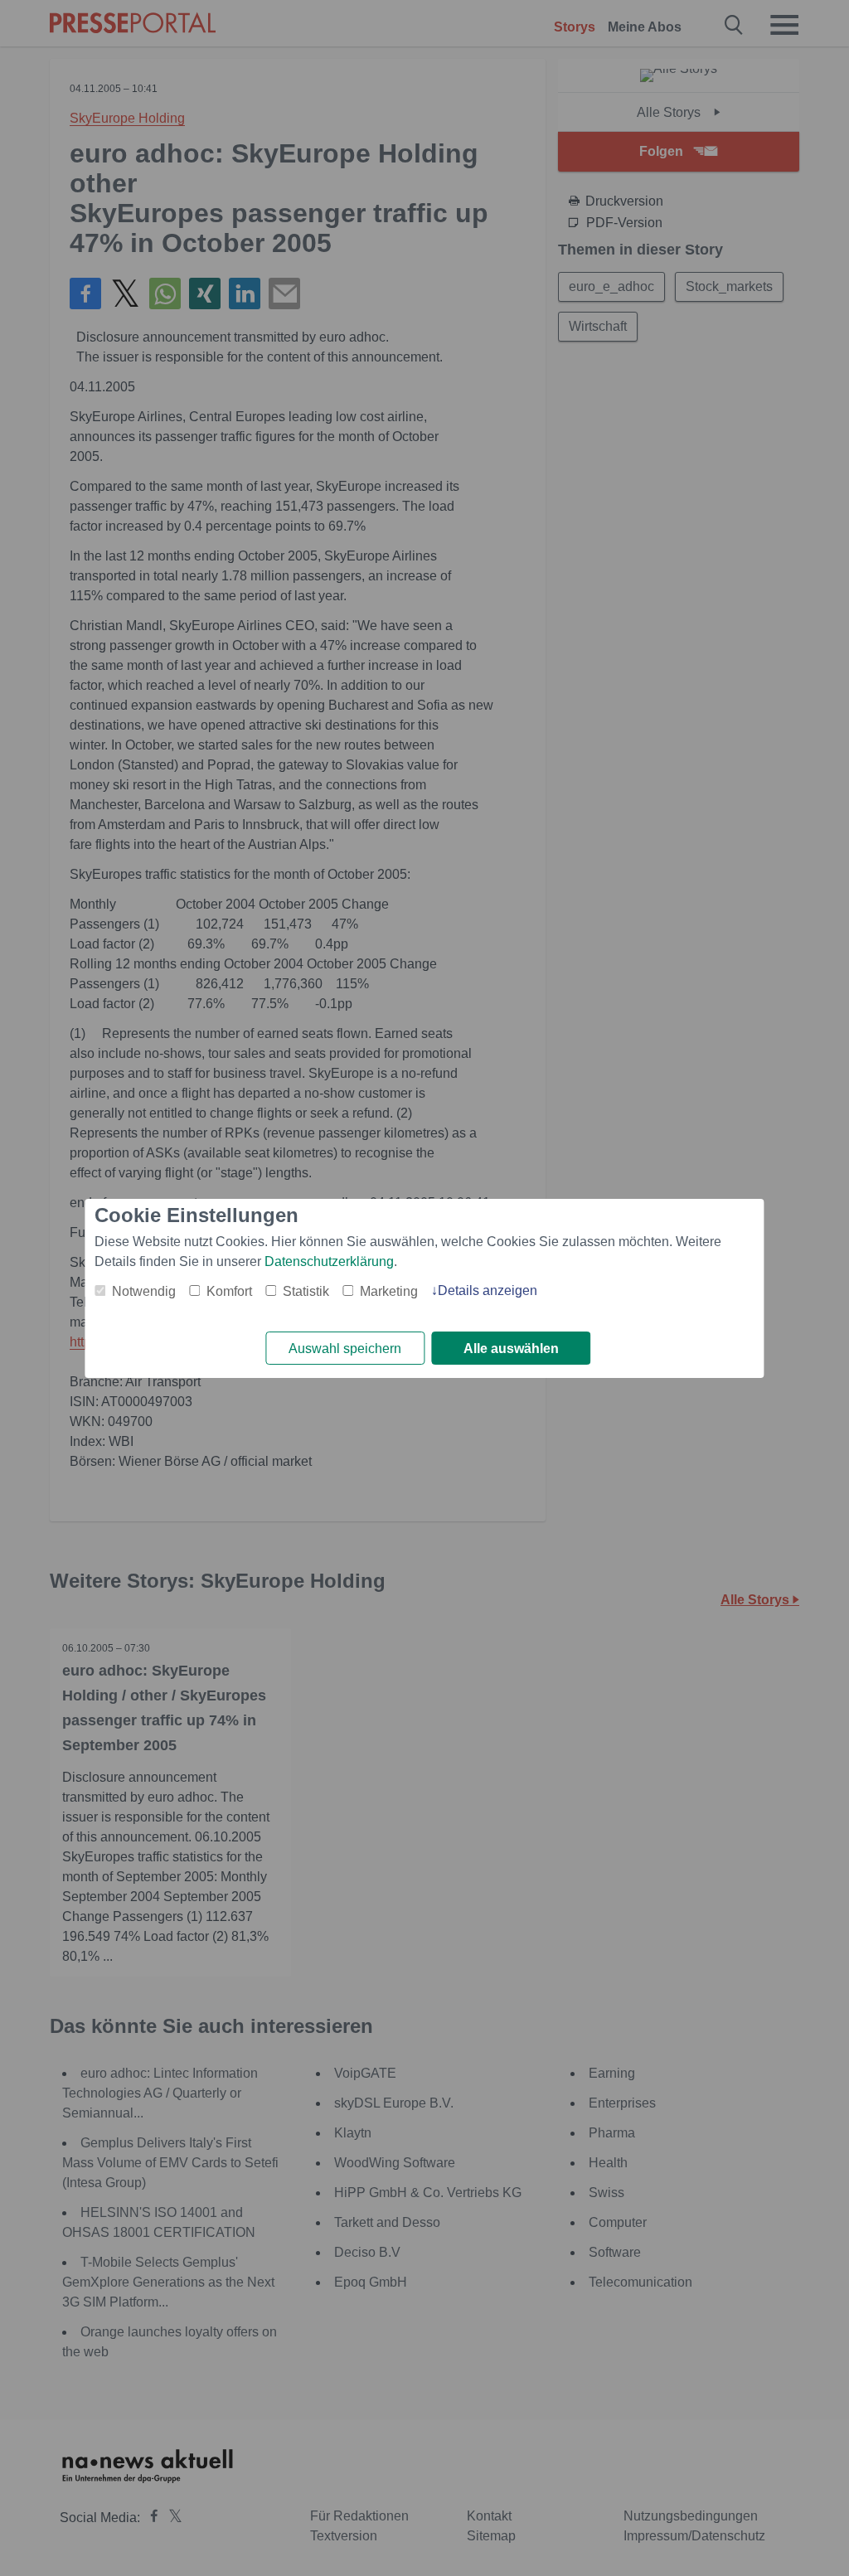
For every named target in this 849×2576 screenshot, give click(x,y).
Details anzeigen (488, 1290)
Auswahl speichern (345, 1349)
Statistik (306, 1291)
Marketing (389, 1291)
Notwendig (144, 1291)
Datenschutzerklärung (329, 1261)
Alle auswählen (511, 1349)
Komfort (229, 1291)
